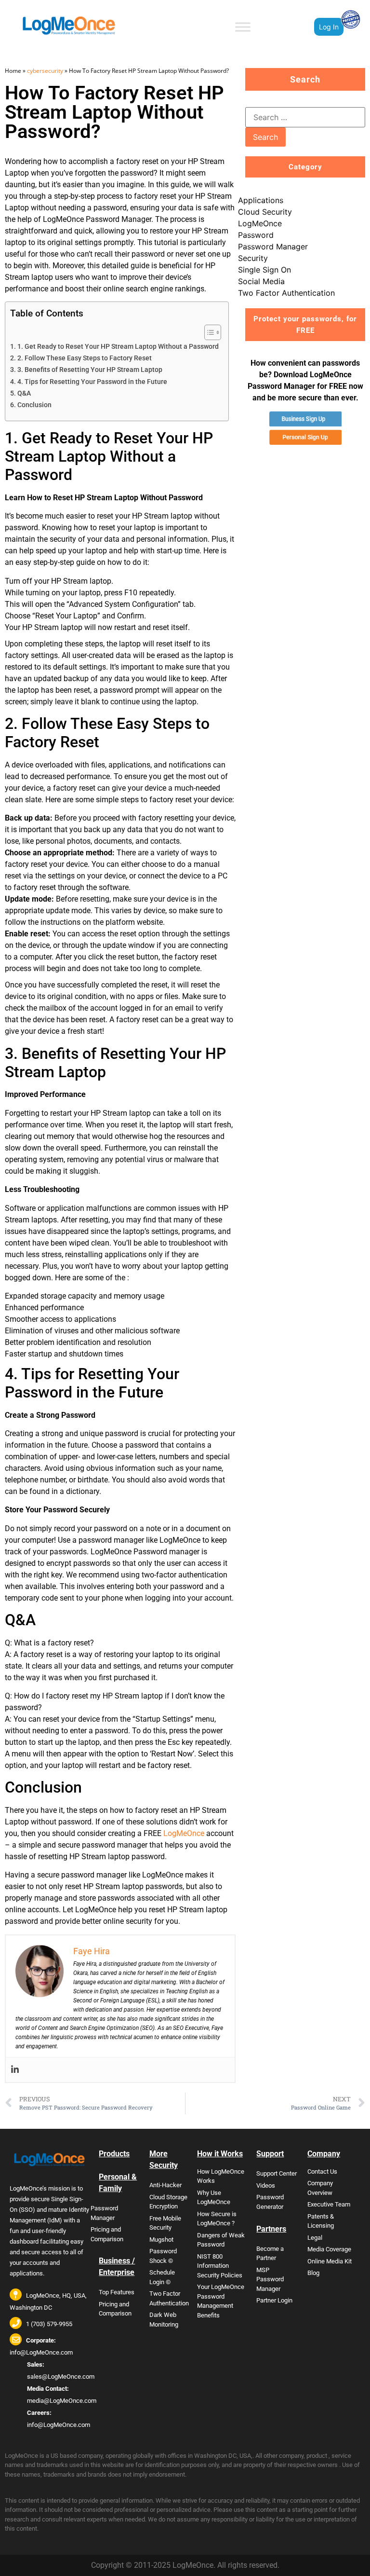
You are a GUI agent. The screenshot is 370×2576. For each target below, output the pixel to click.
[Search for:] (305, 117)
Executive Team (329, 2204)
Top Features (117, 2292)
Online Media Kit (330, 2261)
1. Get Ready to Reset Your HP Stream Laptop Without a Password (118, 347)
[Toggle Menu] (243, 27)
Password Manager (273, 247)
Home (13, 71)
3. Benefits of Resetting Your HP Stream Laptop (90, 370)
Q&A (24, 393)
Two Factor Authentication (286, 293)
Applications (261, 200)
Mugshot (161, 2240)
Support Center (277, 2173)
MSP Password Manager (270, 2279)
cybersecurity (45, 71)
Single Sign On (264, 270)
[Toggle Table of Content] (208, 332)
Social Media (261, 281)
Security (253, 258)
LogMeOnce (184, 1833)
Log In (329, 27)
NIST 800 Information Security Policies (220, 2266)
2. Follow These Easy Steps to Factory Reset (85, 358)
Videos (266, 2185)
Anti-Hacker (165, 2185)
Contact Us (322, 2172)
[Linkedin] (15, 2070)
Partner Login (274, 2300)
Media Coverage (329, 2249)
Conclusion (34, 405)
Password (256, 235)
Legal (315, 2238)
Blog (313, 2273)
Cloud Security (265, 212)
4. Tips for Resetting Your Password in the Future (92, 382)
